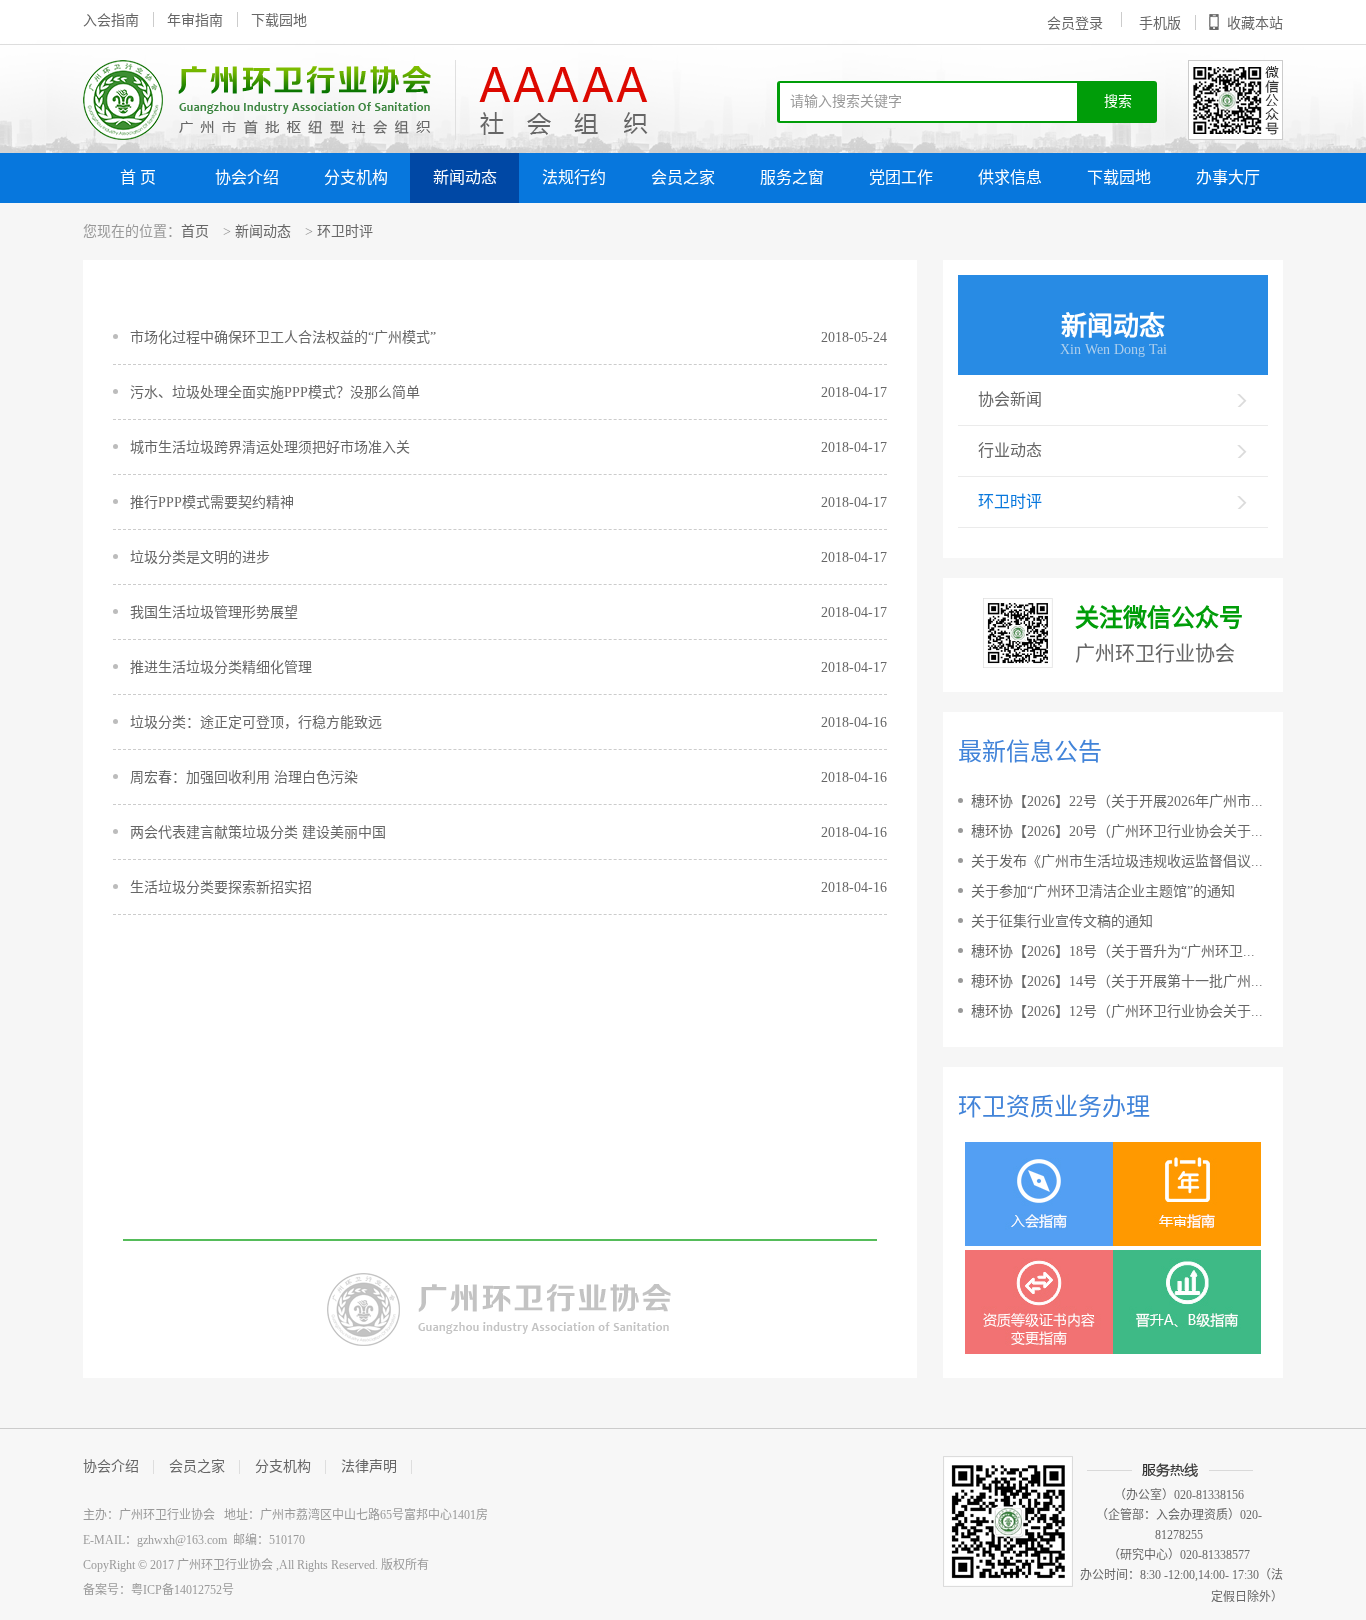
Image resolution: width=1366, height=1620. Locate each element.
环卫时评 (345, 231)
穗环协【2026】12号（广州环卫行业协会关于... (1117, 1011)
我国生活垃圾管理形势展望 (214, 612)
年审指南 (195, 20)
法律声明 (369, 1466)
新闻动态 (465, 177)
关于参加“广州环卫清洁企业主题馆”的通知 (1103, 891)
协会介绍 (247, 177)
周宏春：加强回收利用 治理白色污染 (244, 777)
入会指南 (111, 20)
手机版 (1160, 23)
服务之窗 (792, 177)
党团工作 (901, 177)
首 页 (138, 177)
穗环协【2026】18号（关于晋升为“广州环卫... (1113, 951)
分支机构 (356, 177)
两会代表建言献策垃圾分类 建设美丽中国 (258, 832)
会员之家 (683, 177)
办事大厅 (1228, 177)
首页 (195, 231)
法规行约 (574, 177)
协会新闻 (1010, 399)
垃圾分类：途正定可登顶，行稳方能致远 (256, 722)
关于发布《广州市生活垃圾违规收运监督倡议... (1117, 861)
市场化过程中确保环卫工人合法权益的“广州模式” (283, 337)
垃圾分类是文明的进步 (200, 557)
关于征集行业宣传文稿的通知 (1062, 921)
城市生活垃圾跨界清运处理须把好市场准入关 (270, 447)
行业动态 (1010, 450)
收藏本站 (1255, 23)
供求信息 (1010, 177)
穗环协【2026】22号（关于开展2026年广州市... (1117, 801)
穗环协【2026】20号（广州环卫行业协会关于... (1117, 831)
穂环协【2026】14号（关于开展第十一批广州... (1117, 981)
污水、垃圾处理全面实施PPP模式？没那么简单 (275, 392)
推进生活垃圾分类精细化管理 (221, 667)
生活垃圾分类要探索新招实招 (221, 887)
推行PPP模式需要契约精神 (212, 502)
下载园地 (279, 20)
